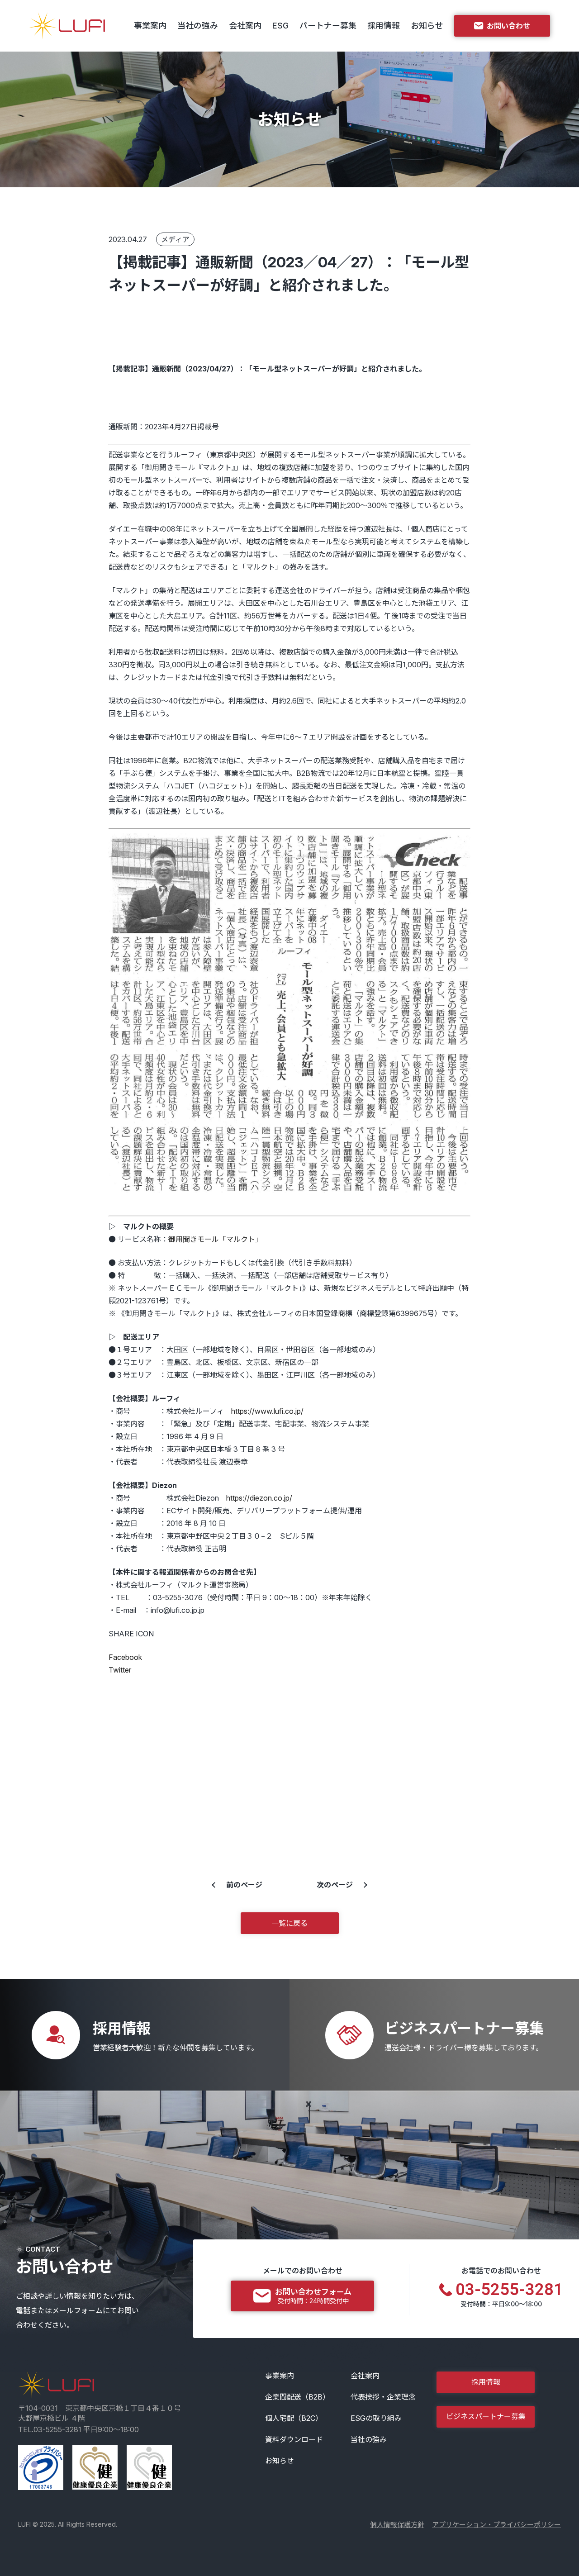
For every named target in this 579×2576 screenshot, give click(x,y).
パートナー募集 (328, 26)
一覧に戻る (289, 1923)
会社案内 (245, 26)
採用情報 (384, 26)
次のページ (335, 1885)
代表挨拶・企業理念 (383, 2397)
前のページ (244, 1885)
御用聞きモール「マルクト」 (215, 1239)
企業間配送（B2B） (297, 2397)
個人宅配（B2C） (294, 2418)
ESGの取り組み (376, 2418)
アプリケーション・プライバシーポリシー (496, 2525)
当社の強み (198, 26)
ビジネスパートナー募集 (486, 2416)
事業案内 (150, 26)
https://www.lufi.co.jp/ (267, 1411)
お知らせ (427, 26)
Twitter (120, 1670)
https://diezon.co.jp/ (259, 1498)
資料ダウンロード (294, 2439)
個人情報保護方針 (397, 2525)
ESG (280, 26)
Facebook (125, 1657)
